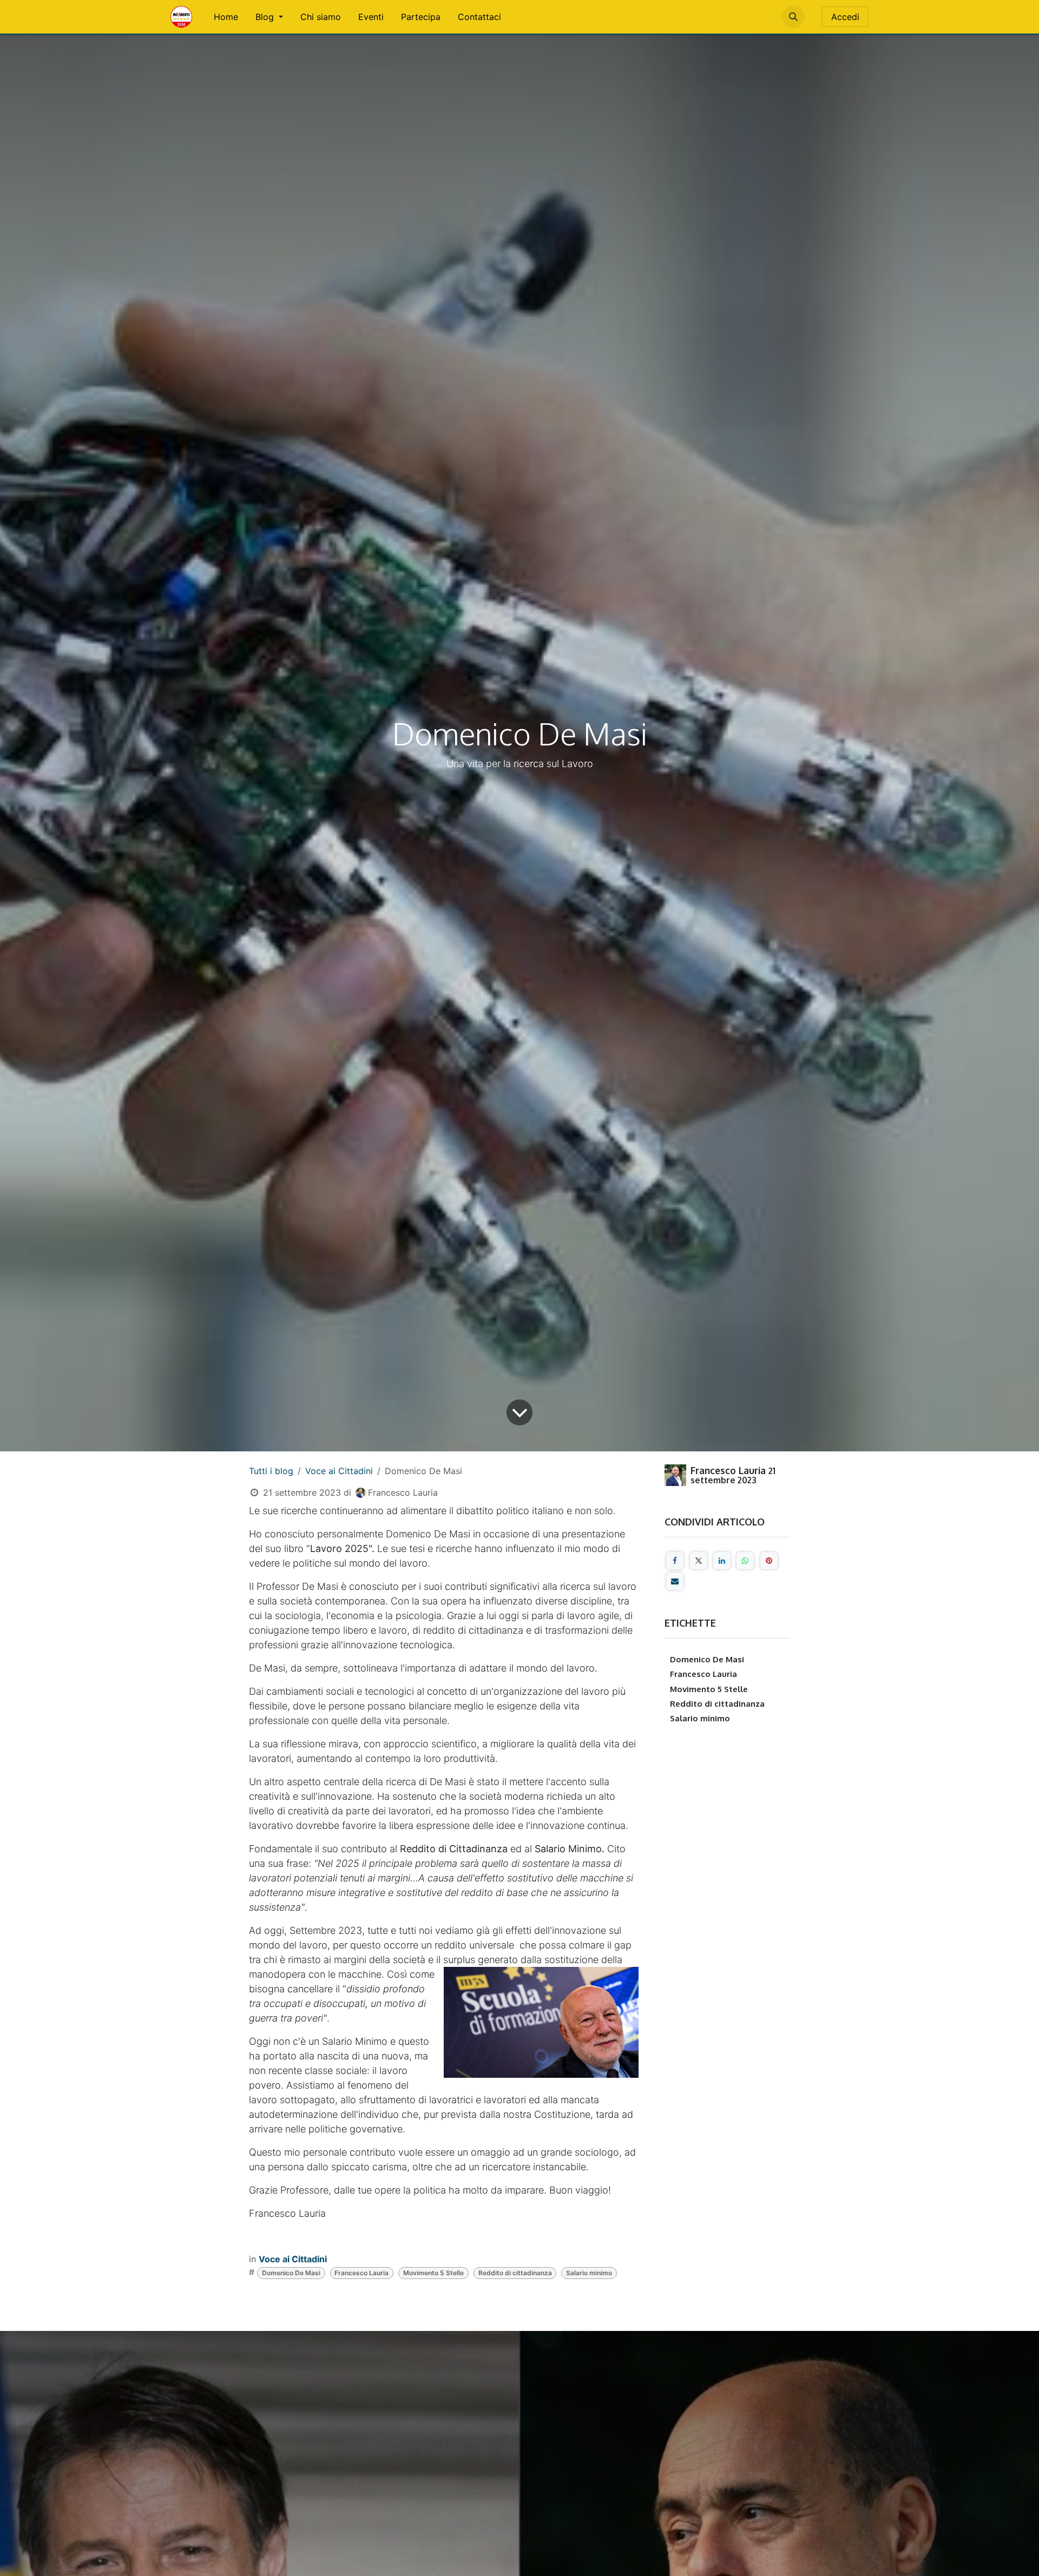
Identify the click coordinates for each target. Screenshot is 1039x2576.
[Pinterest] (769, 1561)
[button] (793, 17)
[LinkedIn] (722, 1561)
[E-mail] (675, 1581)
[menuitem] (226, 17)
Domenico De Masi (291, 2273)
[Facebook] (675, 1561)
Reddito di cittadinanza (515, 2273)
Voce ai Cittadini (339, 1471)
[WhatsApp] (745, 1561)
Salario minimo (589, 2273)
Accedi (845, 17)
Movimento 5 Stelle (433, 2273)
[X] (699, 1561)
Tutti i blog (271, 1471)
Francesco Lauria (361, 2273)
